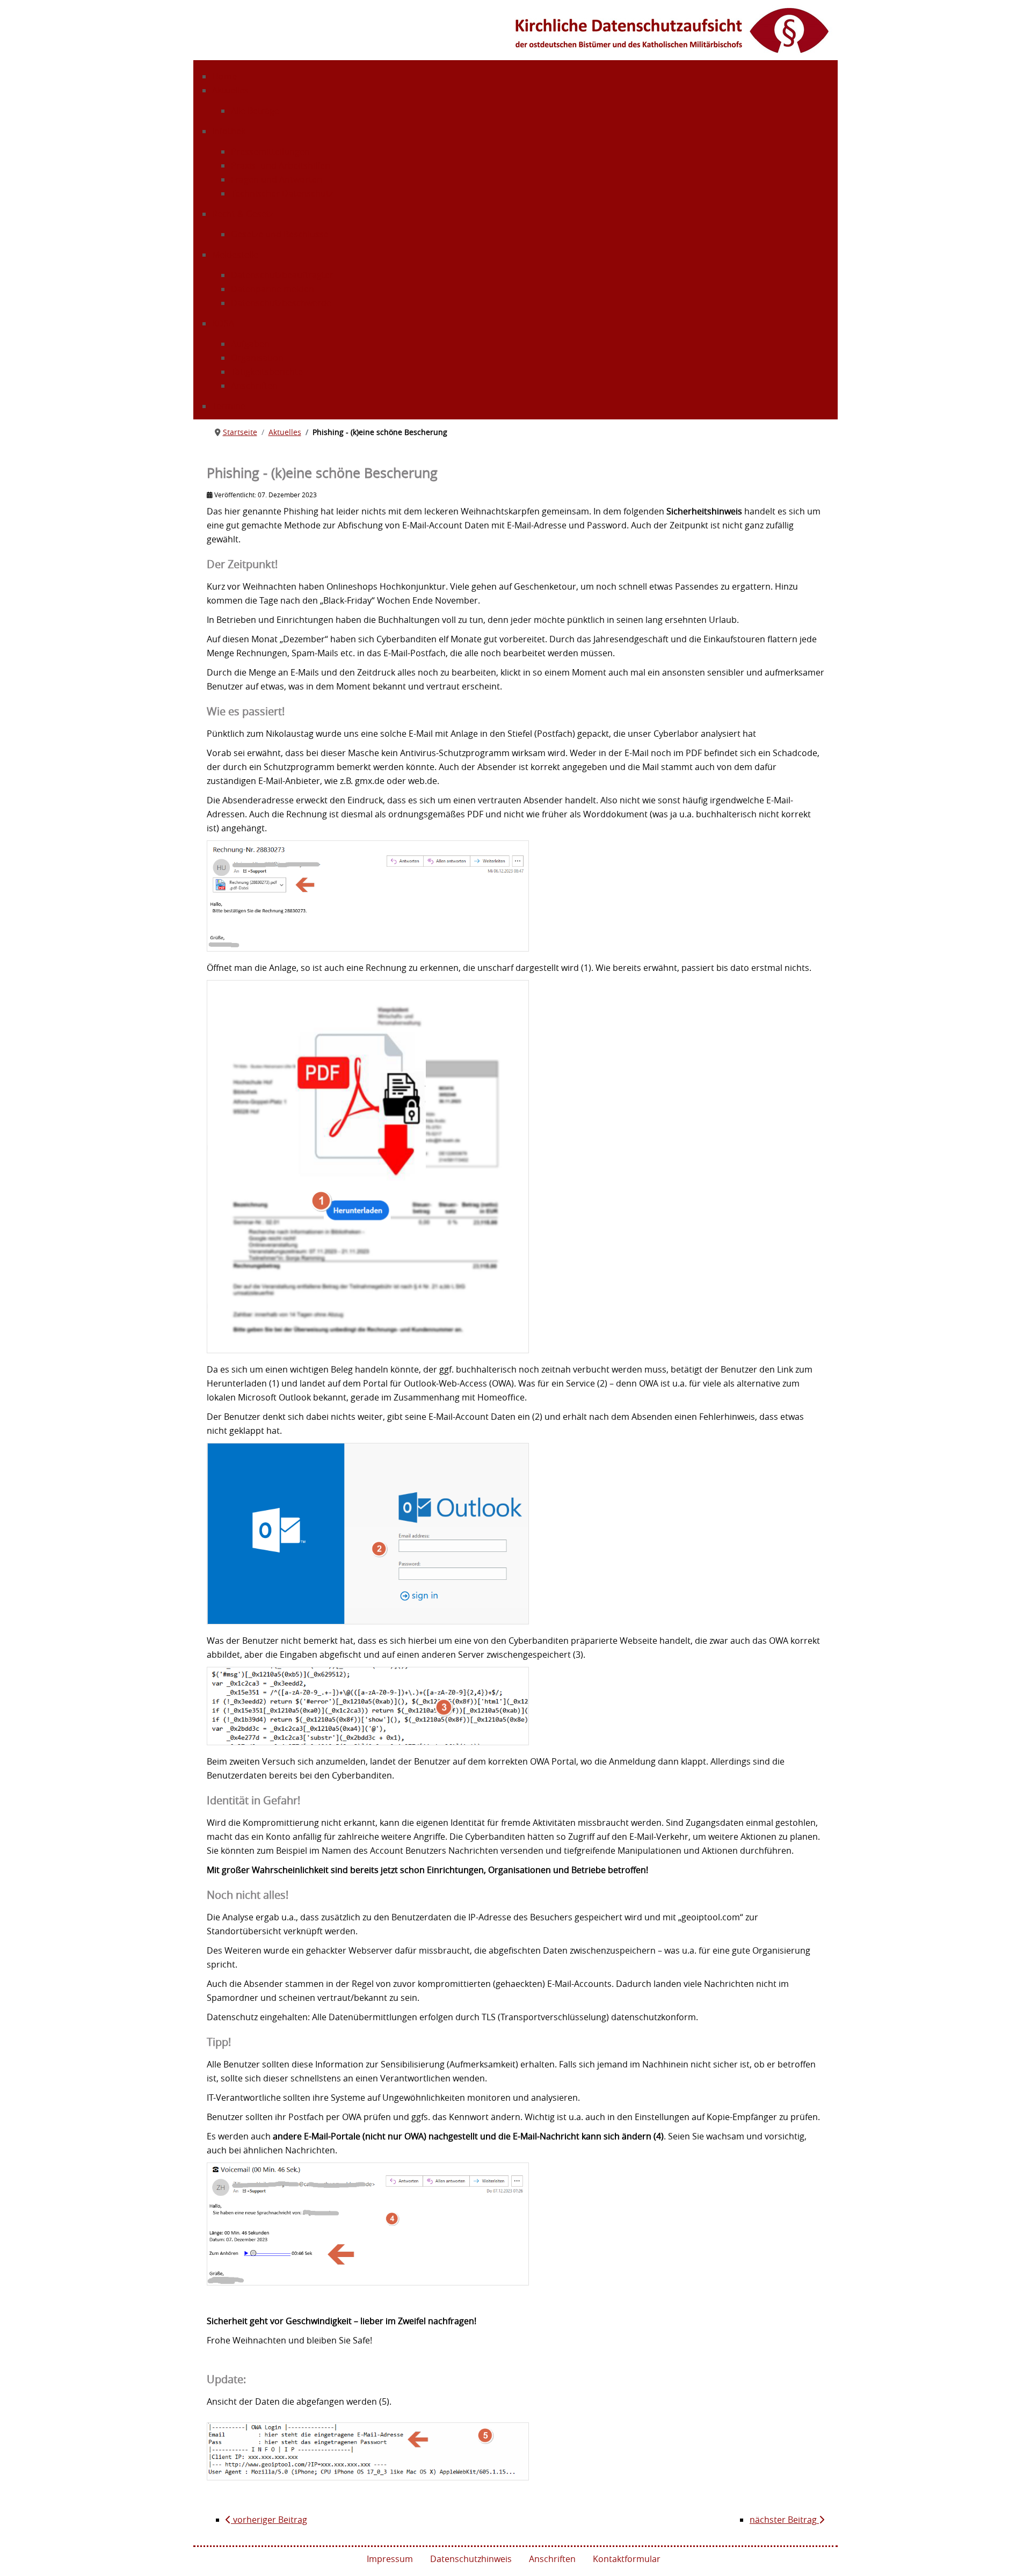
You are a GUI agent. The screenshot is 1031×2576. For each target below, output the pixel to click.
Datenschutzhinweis (471, 2559)
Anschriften (552, 2559)
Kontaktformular (627, 2559)
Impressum (390, 2559)
